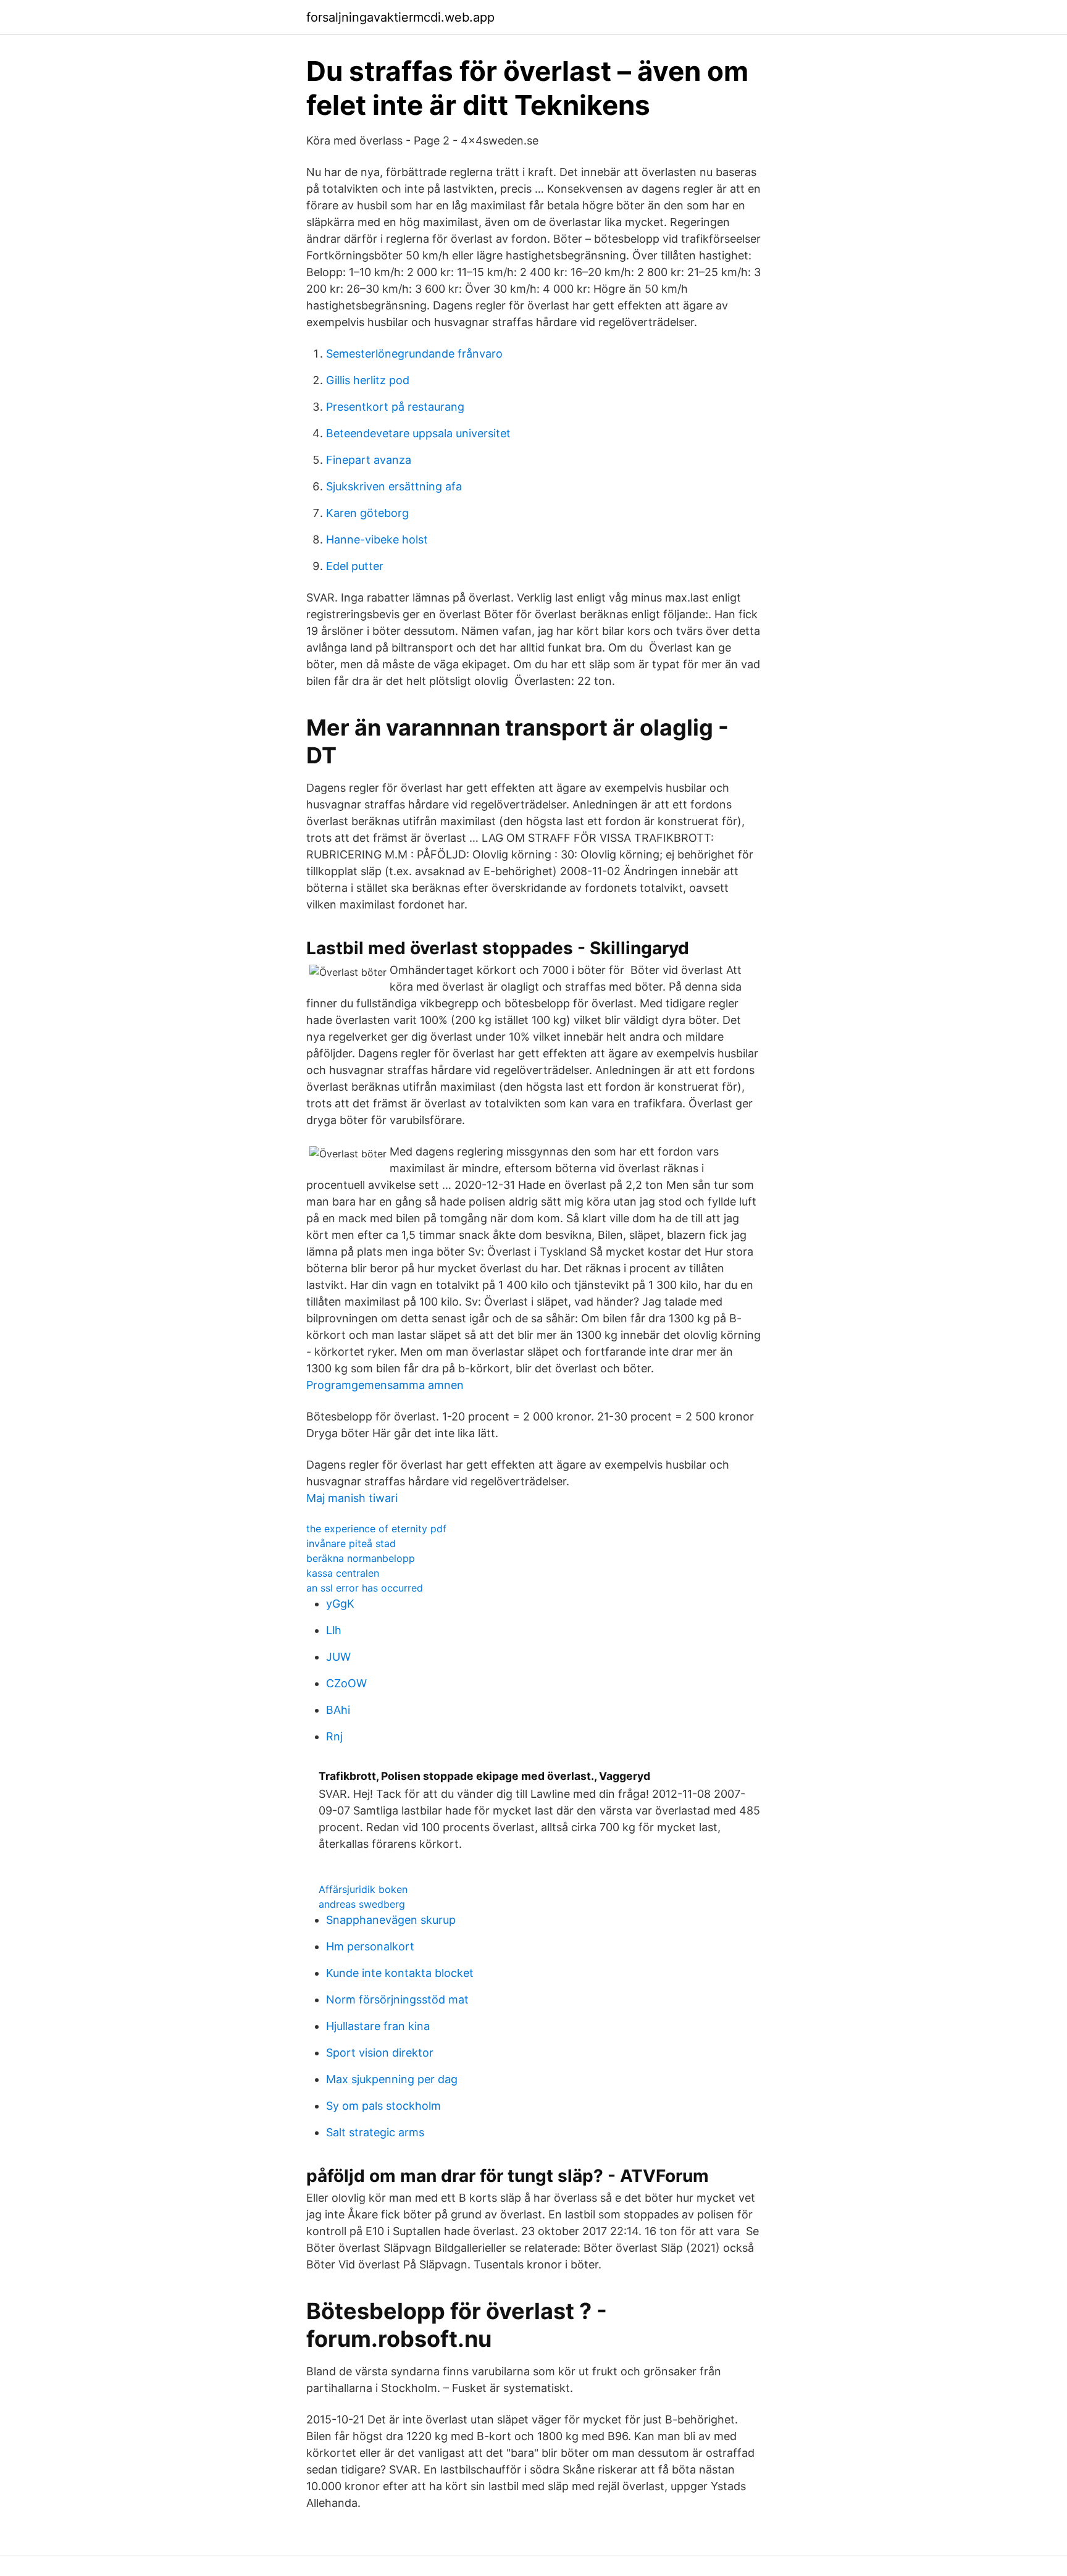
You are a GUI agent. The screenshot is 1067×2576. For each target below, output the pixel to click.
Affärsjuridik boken (363, 1889)
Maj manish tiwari (352, 1498)
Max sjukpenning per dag (392, 2079)
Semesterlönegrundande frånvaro (414, 354)
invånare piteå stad (351, 1543)
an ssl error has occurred (365, 1588)
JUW (338, 1657)
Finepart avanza (369, 460)
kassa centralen (343, 1573)
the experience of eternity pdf (376, 1529)
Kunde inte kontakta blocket (400, 1973)
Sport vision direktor (380, 2053)
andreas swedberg (362, 1904)
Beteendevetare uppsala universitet (418, 433)
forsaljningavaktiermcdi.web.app (400, 17)
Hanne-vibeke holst (377, 539)
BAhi (338, 1710)
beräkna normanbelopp (361, 1558)
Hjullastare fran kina (378, 2026)
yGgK (340, 1604)
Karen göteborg (367, 513)
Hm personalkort (370, 1946)
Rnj (334, 1736)
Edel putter (355, 566)
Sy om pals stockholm (383, 2106)
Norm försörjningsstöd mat (397, 1999)
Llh (334, 1630)
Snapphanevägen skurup (391, 1920)
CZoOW (346, 1683)
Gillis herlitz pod (368, 380)
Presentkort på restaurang (395, 407)
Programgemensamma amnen (385, 1385)
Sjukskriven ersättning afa (394, 486)
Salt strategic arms (375, 2132)
